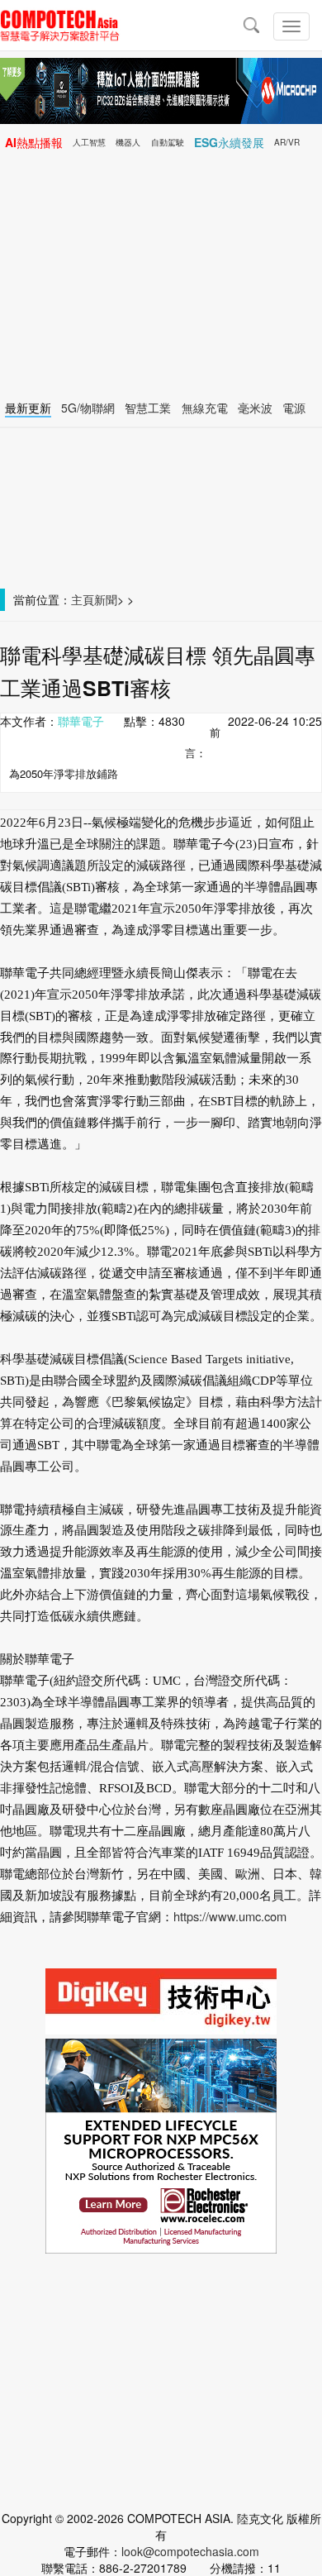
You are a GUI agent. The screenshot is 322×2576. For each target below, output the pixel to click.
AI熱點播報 (34, 142)
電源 (294, 408)
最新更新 (28, 408)
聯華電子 (81, 721)
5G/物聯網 (88, 408)
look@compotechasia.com (190, 2551)
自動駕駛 (168, 142)
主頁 (83, 599)
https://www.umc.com (230, 1916)
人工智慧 (89, 142)
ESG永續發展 (229, 142)
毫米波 (255, 408)
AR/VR (287, 142)
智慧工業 (148, 408)
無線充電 (205, 408)
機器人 (128, 142)
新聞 (106, 599)
